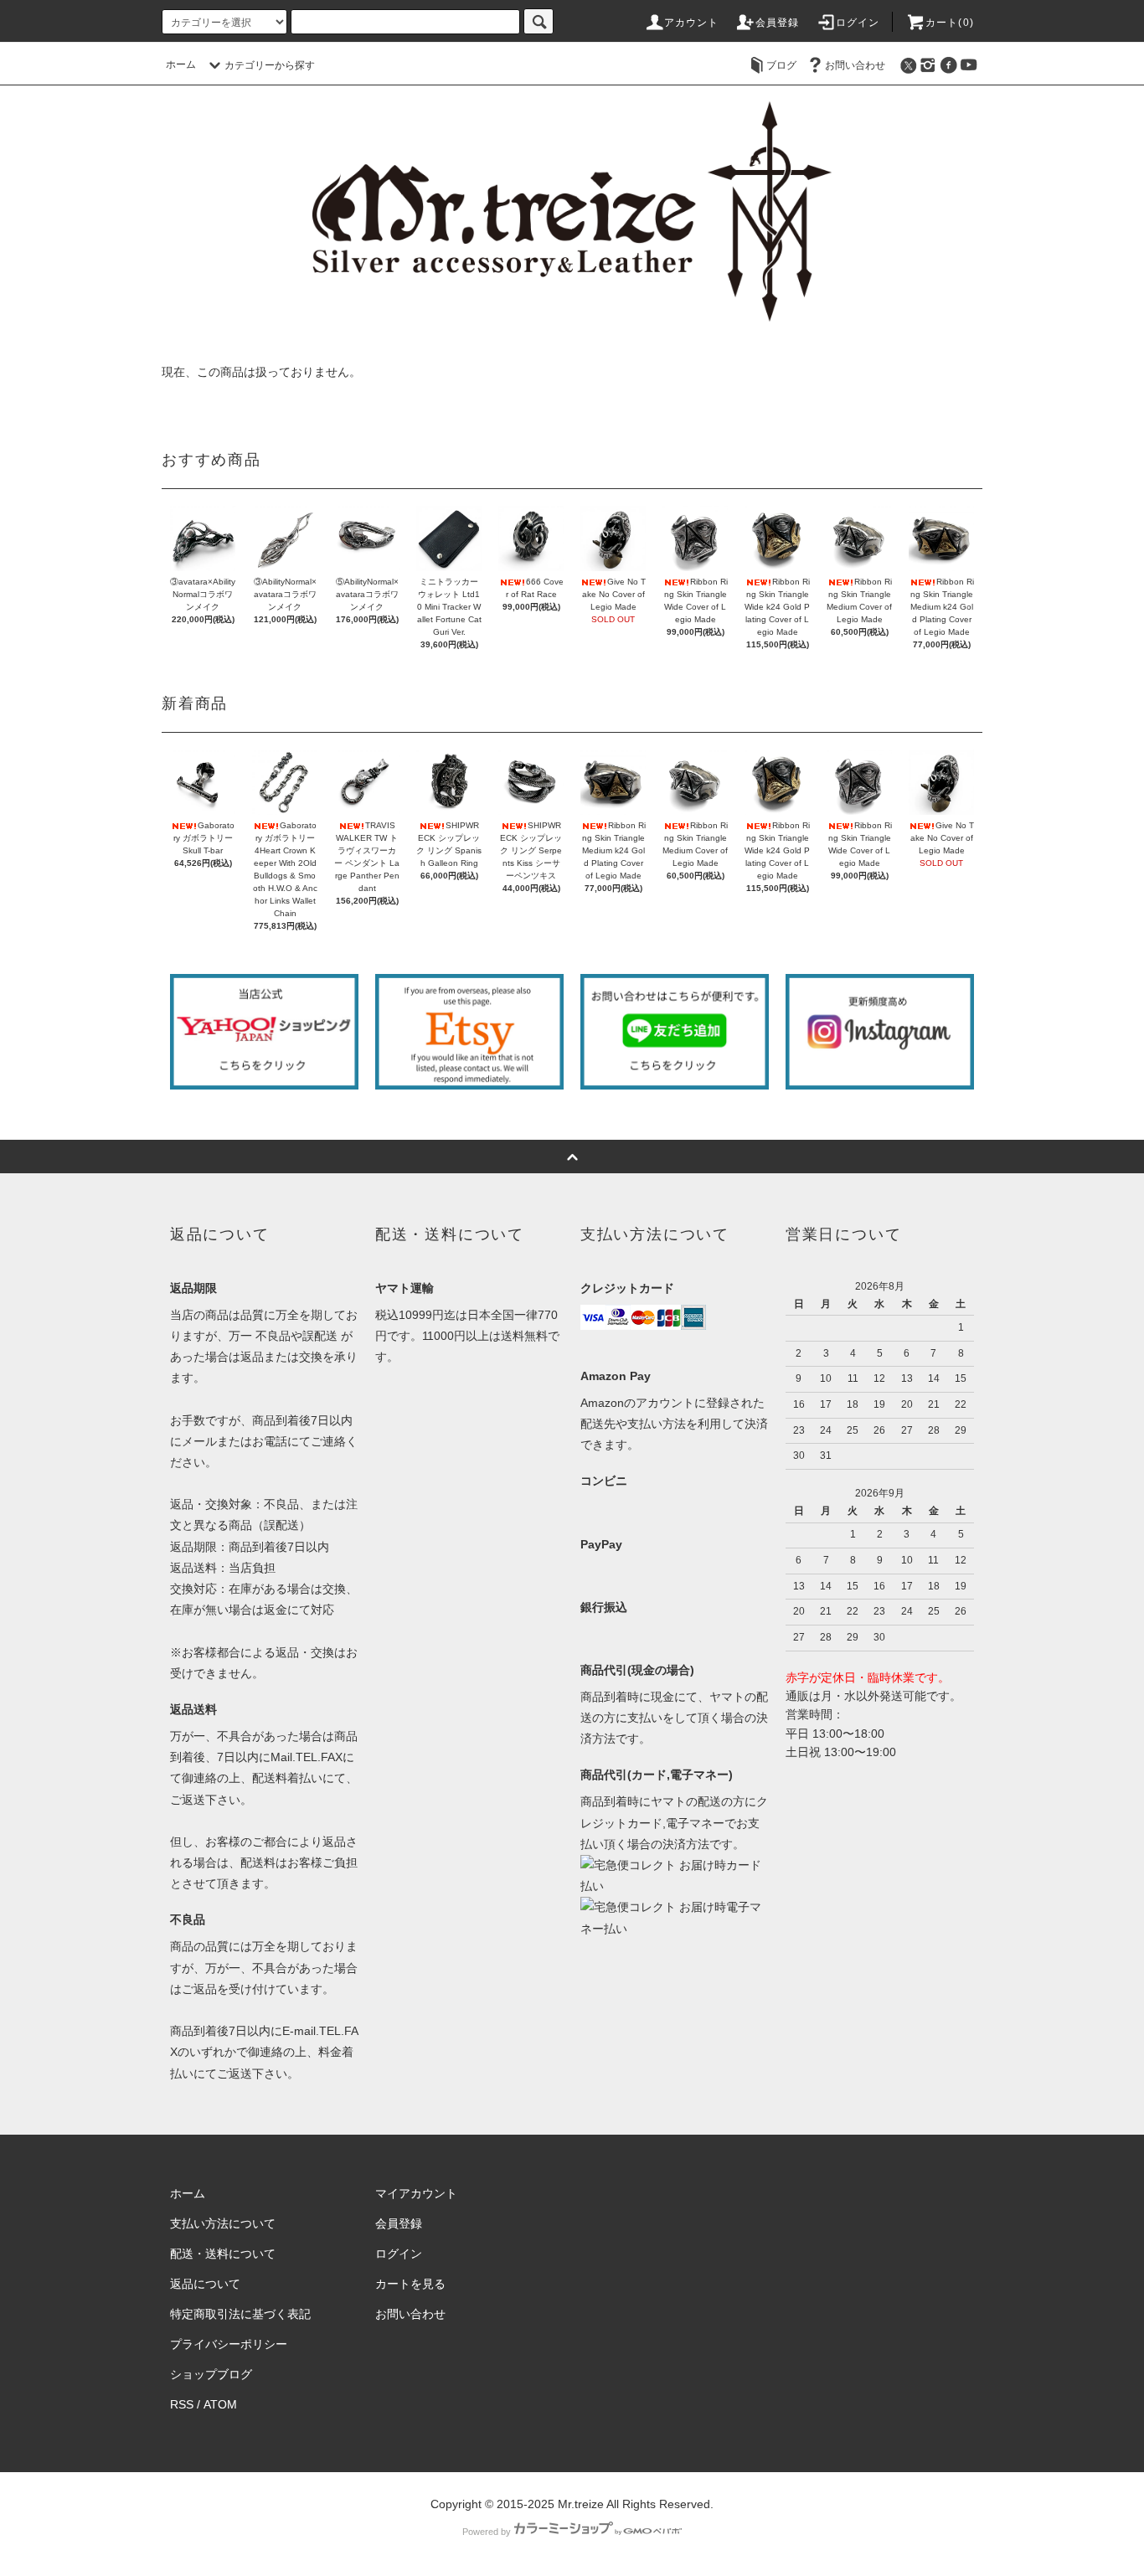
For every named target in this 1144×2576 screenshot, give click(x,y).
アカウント (692, 23)
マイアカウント (416, 2193)
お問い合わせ (855, 65)
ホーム (181, 64)
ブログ (781, 65)
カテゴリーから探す (270, 65)
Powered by (487, 2532)
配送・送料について (223, 2254)
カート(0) (950, 23)
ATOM (220, 2404)
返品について (205, 2284)
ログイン (858, 23)
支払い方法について (223, 2223)
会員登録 (778, 23)
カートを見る (410, 2284)
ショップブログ (211, 2374)
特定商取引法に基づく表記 (240, 2314)
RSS (182, 2404)
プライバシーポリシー (229, 2344)
